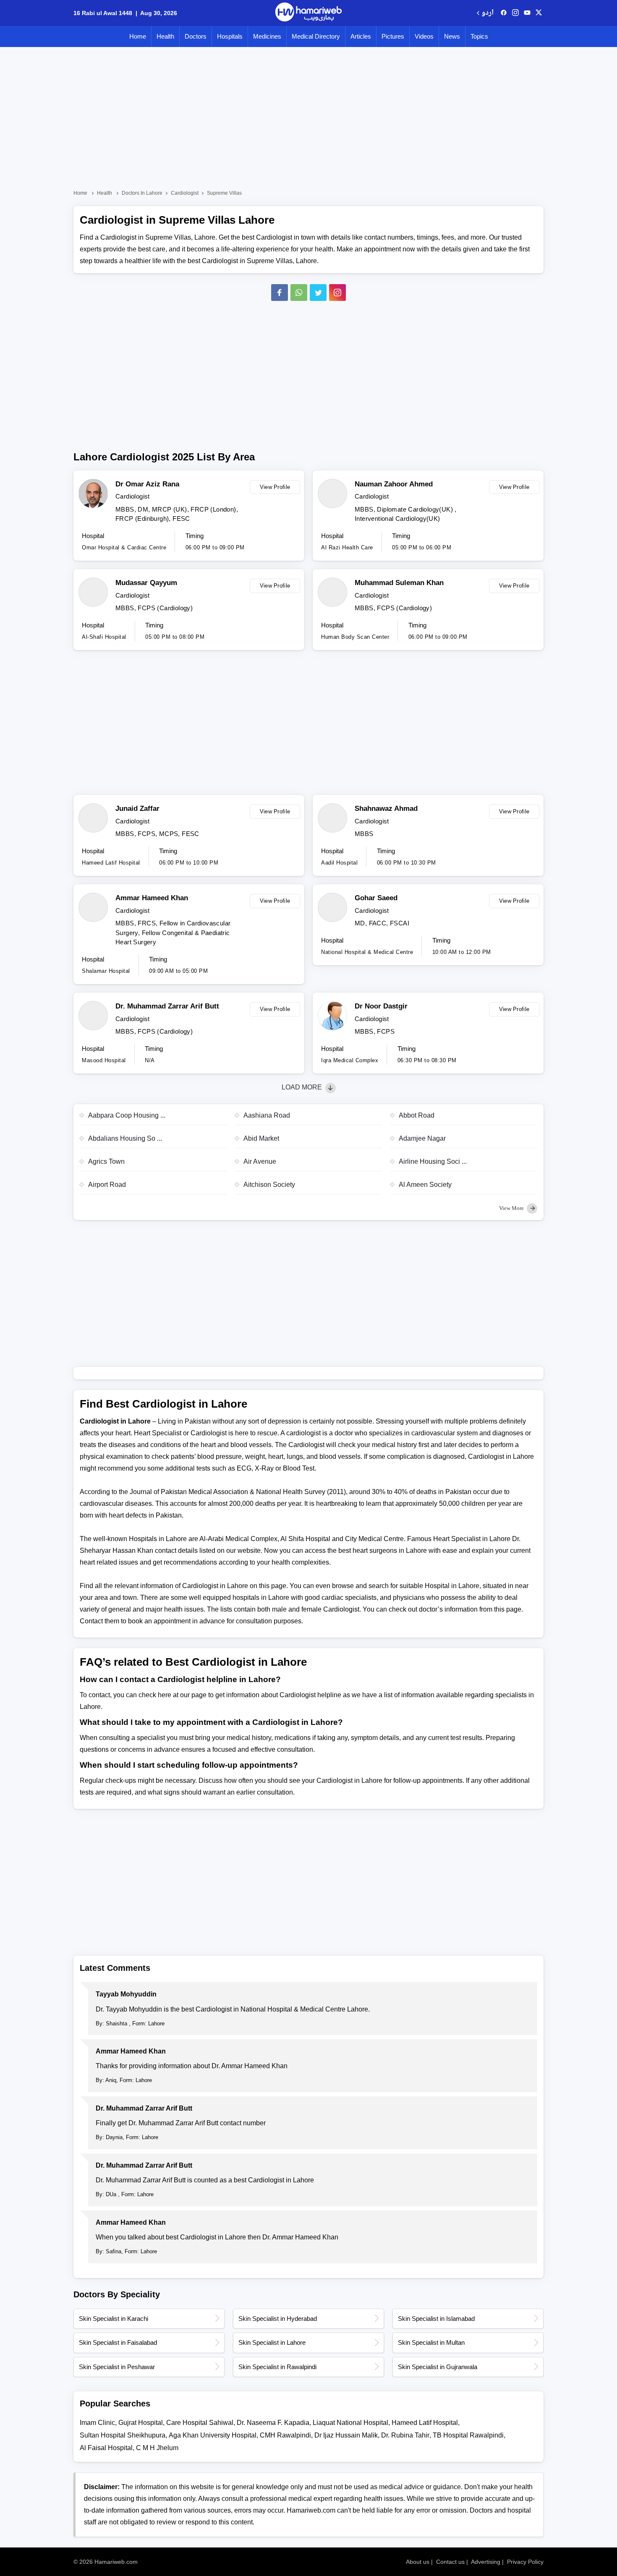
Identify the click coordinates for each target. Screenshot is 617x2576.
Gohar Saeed (376, 898)
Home (138, 36)
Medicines (267, 36)
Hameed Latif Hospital (425, 2423)
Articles (361, 36)
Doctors (196, 36)
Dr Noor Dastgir (381, 1006)
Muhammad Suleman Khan (399, 583)
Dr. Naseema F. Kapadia (273, 2423)
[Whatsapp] (299, 293)
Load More (303, 1087)
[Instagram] (515, 13)
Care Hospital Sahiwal (200, 2423)
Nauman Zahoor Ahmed (394, 484)
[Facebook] (280, 293)
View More (512, 1208)
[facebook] (504, 13)
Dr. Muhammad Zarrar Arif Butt (167, 1006)
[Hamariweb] (308, 13)
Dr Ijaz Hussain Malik (346, 2435)
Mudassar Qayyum (146, 583)
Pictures (393, 36)
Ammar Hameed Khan (152, 898)
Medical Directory (316, 36)
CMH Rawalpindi (285, 2435)
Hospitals (230, 36)
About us (418, 2562)
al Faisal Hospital (106, 2448)
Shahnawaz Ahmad (386, 809)
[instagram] (337, 293)
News (452, 36)
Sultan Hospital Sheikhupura (123, 2435)
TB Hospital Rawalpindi (468, 2435)
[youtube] (527, 13)
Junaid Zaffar (137, 809)
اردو (488, 13)
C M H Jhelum (157, 2448)
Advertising (486, 2562)
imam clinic (97, 2423)
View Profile (275, 487)
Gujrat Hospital (141, 2423)
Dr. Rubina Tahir (405, 2435)
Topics (479, 36)
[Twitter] (318, 293)
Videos (424, 36)
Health (165, 36)
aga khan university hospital (213, 2435)
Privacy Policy (525, 2562)
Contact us (450, 2562)
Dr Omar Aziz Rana (147, 484)
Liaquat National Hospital (350, 2423)
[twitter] (539, 13)
